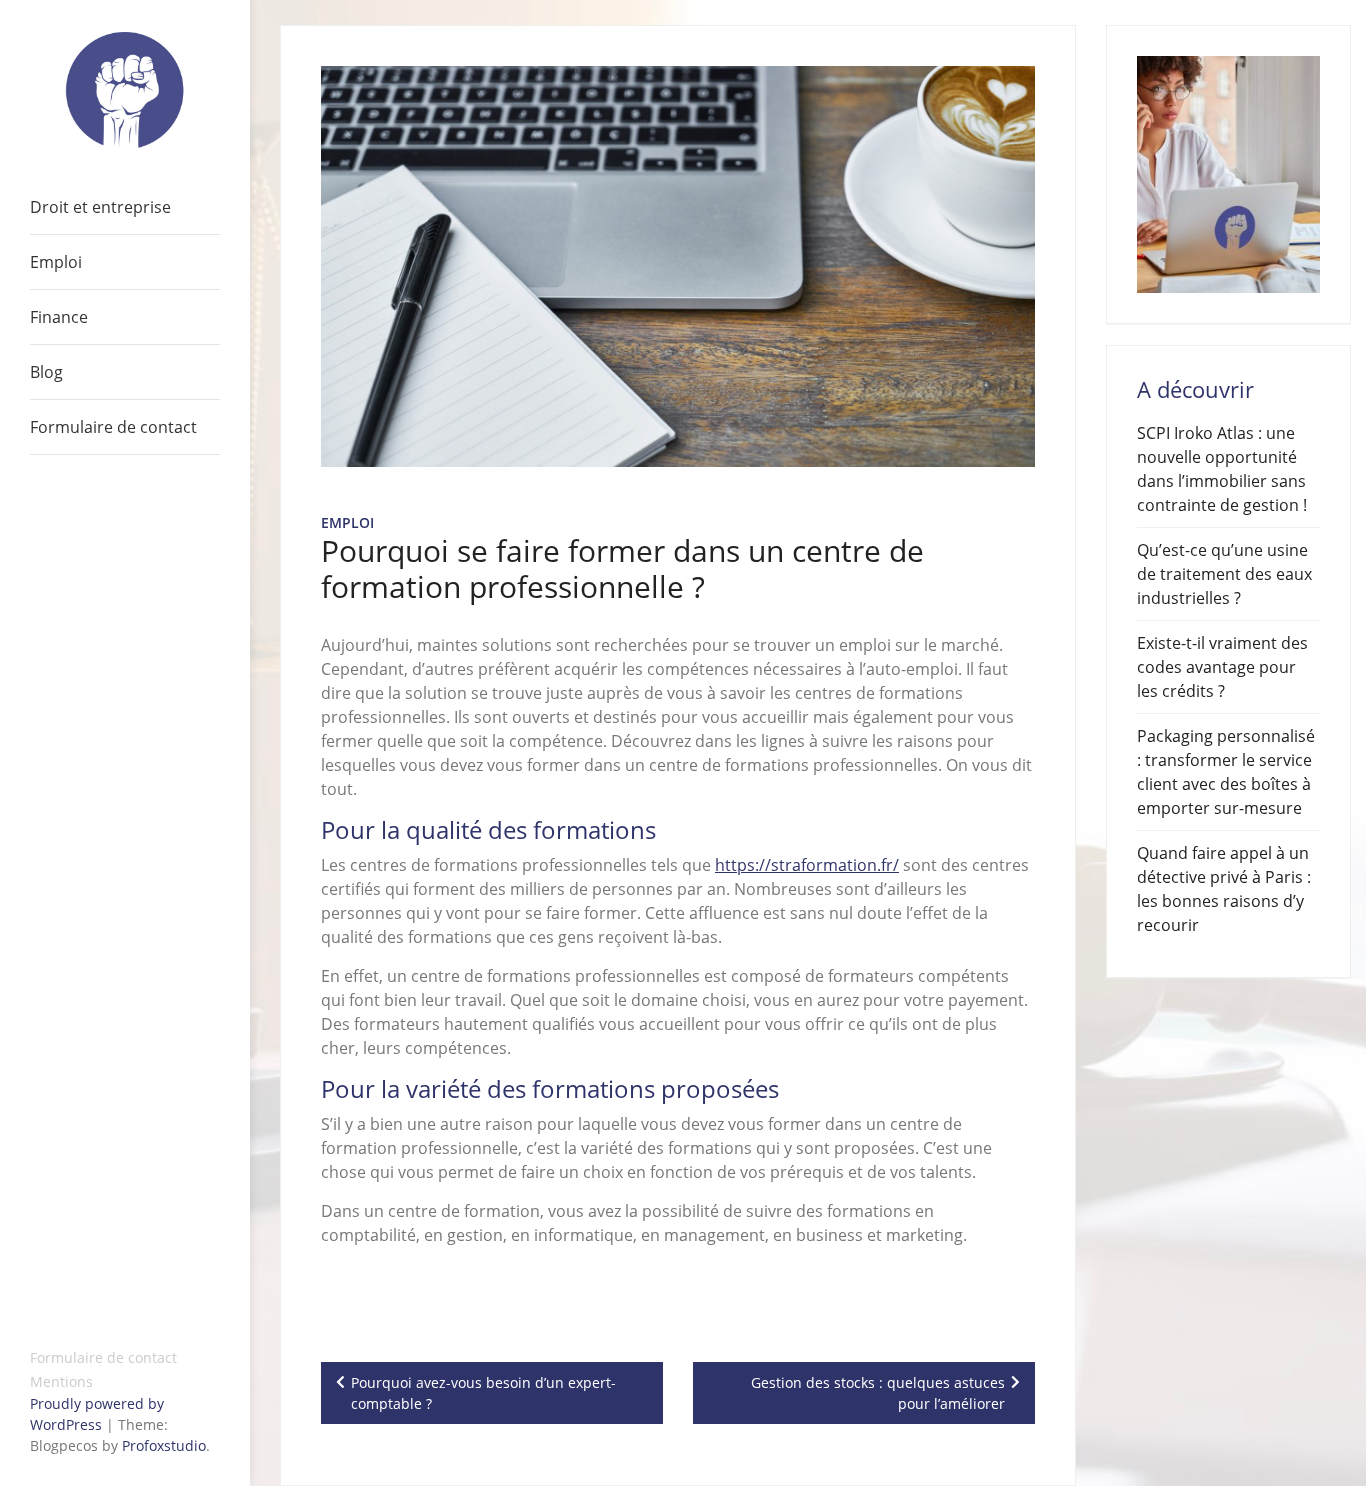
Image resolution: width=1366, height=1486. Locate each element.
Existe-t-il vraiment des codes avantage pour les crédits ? (1222, 667)
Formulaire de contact (103, 1357)
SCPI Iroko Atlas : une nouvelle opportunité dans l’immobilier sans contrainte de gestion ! (1222, 469)
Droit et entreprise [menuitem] (100, 207)
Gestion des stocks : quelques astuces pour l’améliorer (878, 1393)
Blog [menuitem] (46, 372)
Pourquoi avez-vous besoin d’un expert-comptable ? (483, 1393)
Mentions (61, 1381)
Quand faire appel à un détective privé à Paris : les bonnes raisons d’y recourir (1224, 889)
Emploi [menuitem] (56, 262)
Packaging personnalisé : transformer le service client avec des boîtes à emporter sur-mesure (1226, 772)
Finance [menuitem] (59, 317)
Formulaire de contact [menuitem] (113, 427)
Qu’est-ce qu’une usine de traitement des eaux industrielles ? (1224, 574)
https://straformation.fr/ (807, 865)
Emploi (347, 522)
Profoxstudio (164, 1445)
